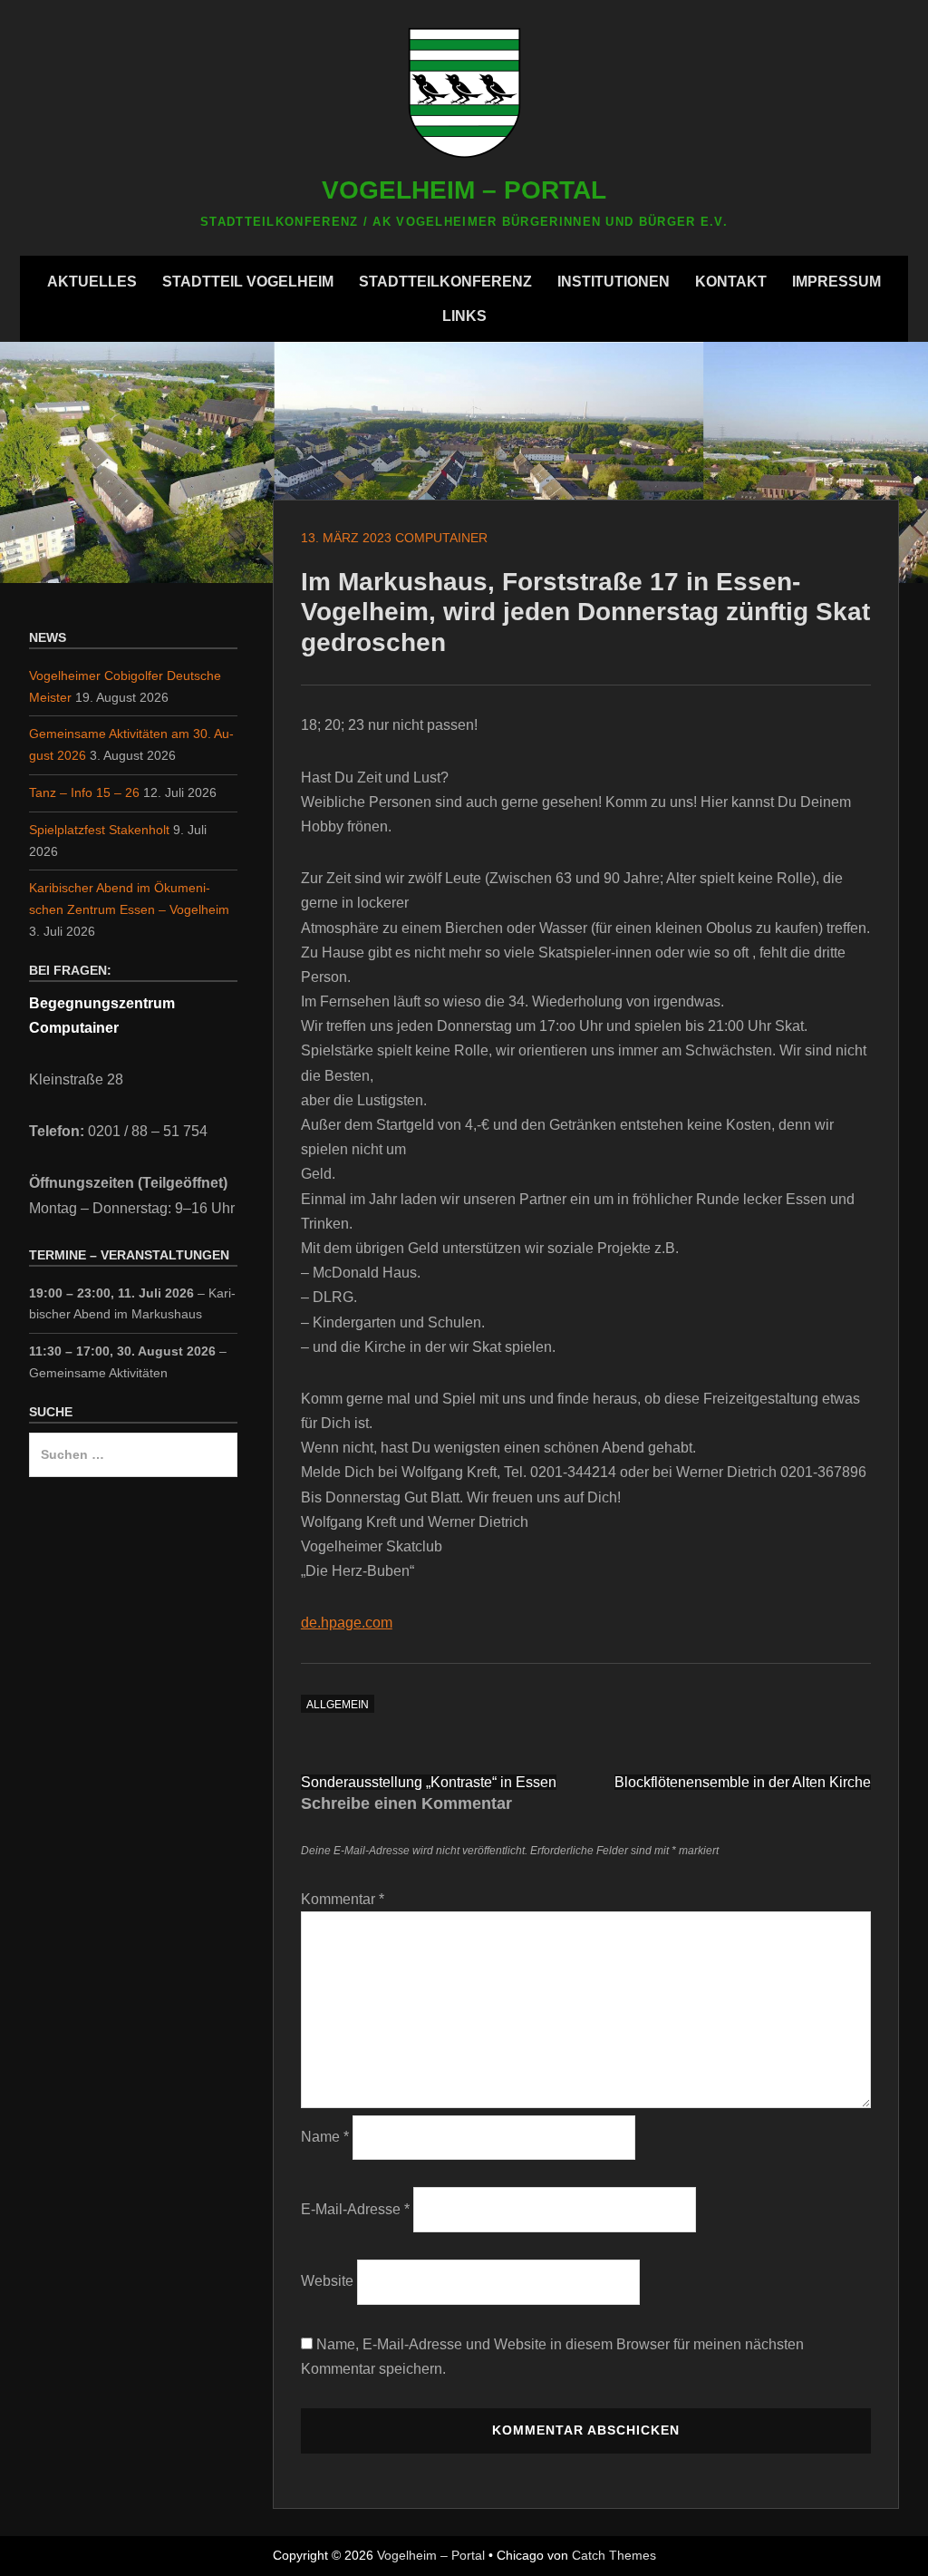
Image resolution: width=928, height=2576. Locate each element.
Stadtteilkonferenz (445, 282)
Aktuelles (92, 282)
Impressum (836, 282)
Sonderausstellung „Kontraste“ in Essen (429, 1782)
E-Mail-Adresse (355, 2209)
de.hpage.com (347, 1623)
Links (464, 316)
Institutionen (614, 282)
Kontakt (731, 282)
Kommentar (343, 1899)
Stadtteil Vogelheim (248, 282)
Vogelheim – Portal (464, 190)
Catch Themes (614, 2555)
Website (327, 2281)
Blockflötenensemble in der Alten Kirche (743, 1782)
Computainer (441, 538)
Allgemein (338, 1705)
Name (325, 2137)
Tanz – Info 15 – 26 (84, 792)
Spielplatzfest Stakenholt (99, 830)
